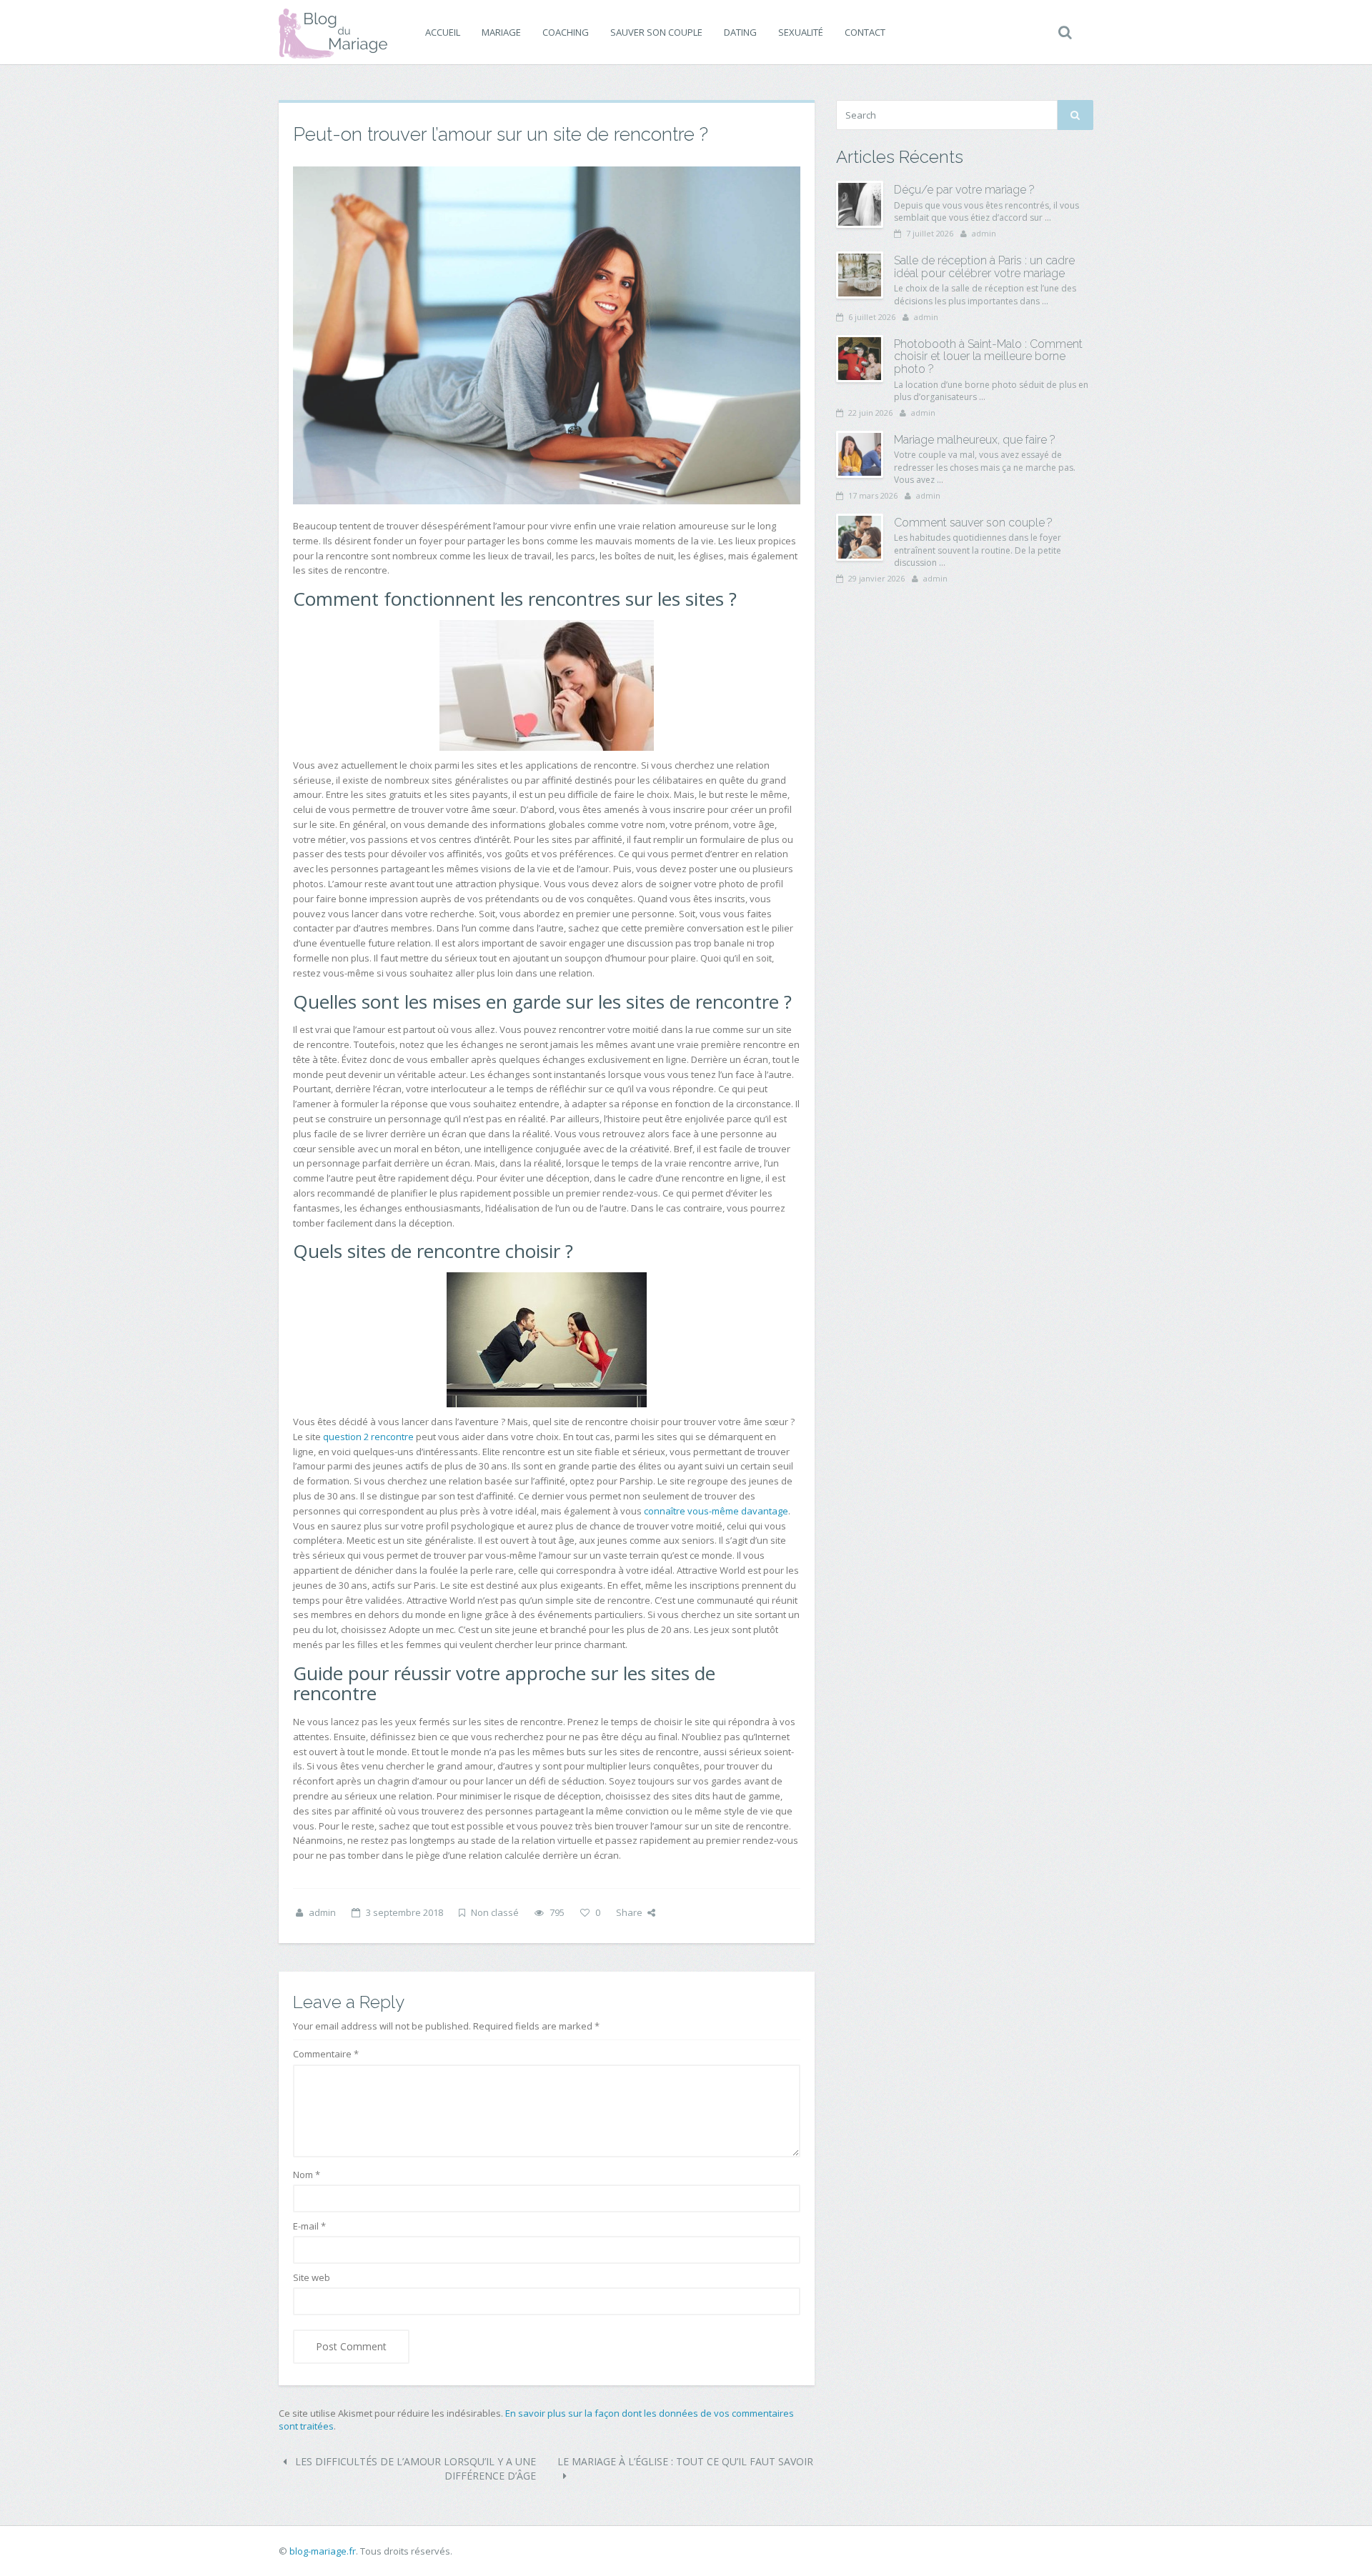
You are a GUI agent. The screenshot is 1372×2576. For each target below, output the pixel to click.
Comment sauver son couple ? (973, 523)
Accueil (443, 32)
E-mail (309, 2226)
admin (322, 1912)
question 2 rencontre (368, 1437)
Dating (740, 32)
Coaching (566, 32)
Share (629, 1912)
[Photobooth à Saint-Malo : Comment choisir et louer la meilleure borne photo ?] (860, 359)
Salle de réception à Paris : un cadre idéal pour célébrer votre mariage (984, 267)
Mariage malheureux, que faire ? (975, 440)
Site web (312, 2277)
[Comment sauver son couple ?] (860, 537)
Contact (865, 32)
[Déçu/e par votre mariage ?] (860, 204)
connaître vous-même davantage (716, 1511)
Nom (307, 2175)
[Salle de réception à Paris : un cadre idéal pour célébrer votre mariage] (860, 275)
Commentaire (326, 2054)
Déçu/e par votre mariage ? (964, 190)
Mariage (501, 32)
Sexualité (801, 32)
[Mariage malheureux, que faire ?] (860, 454)
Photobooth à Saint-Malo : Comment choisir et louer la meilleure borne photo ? (988, 356)
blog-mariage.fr (323, 2551)
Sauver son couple (656, 32)
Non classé (495, 1912)
